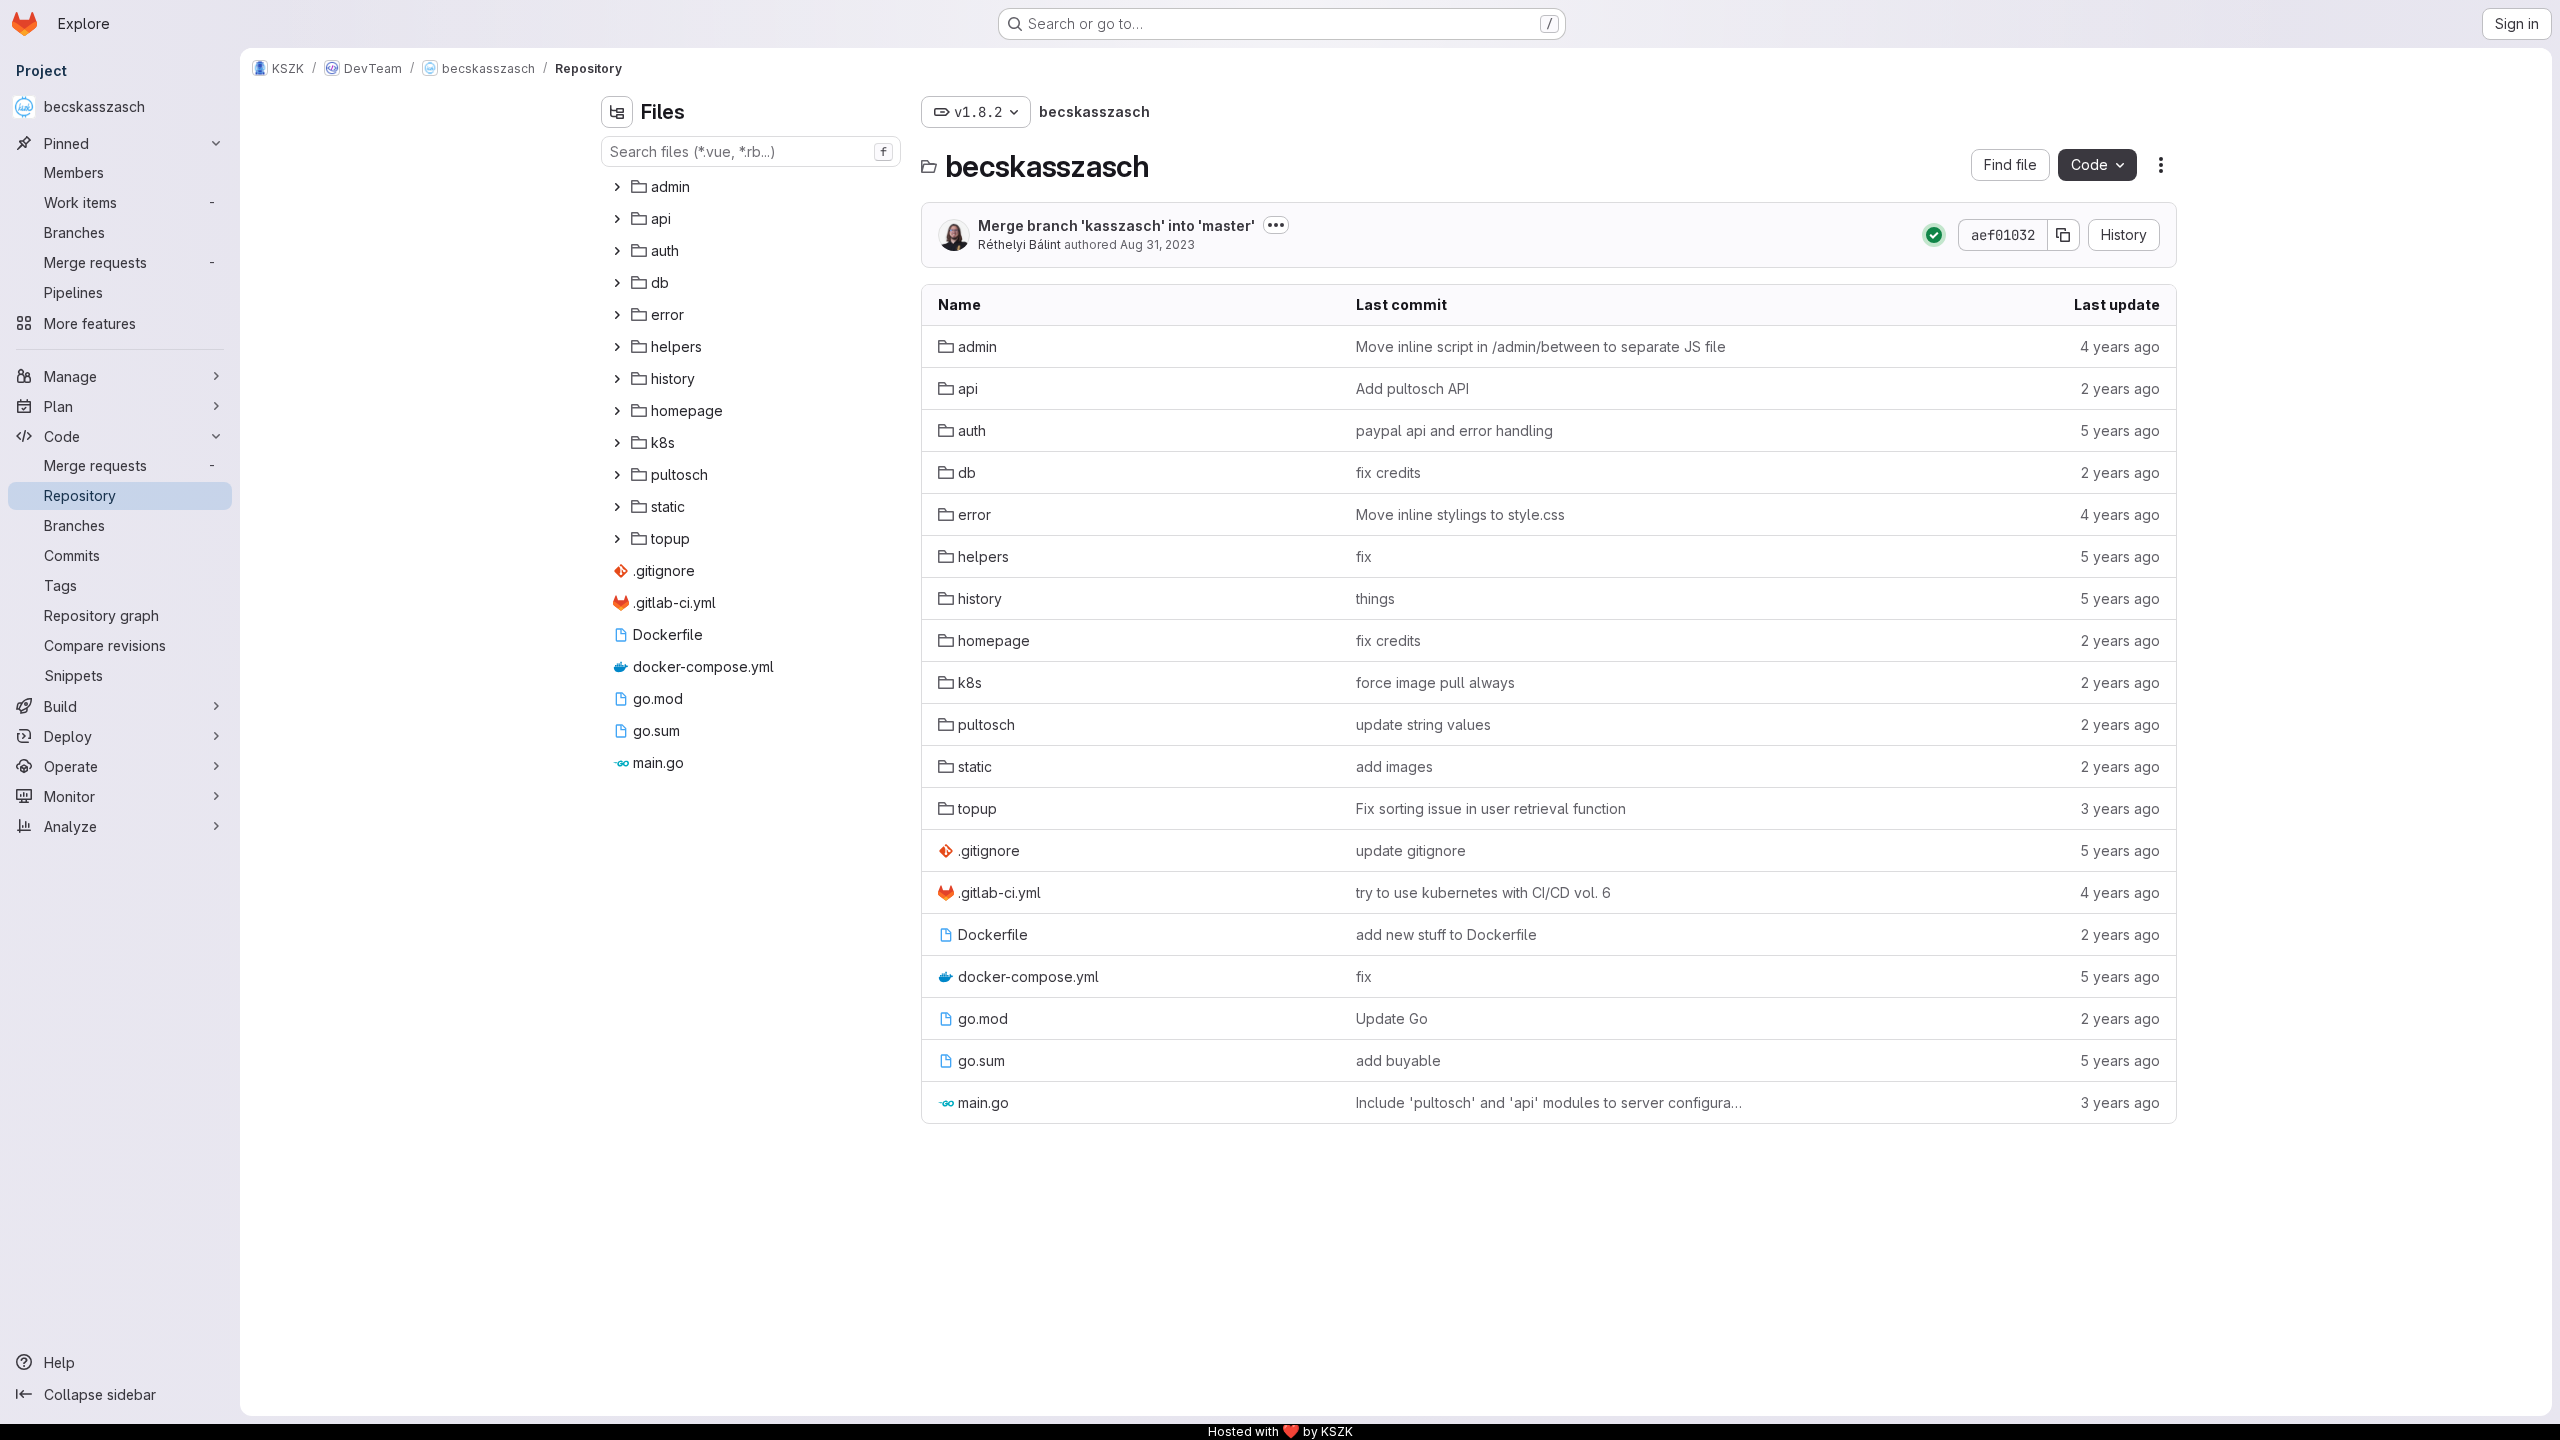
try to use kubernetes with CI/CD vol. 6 (1483, 892)
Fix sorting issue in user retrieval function (1491, 808)
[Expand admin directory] (617, 187)
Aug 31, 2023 (1157, 244)
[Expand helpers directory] (617, 347)
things (1375, 598)
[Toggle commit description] (1276, 225)
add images (1394, 766)
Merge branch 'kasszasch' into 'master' (1116, 225)
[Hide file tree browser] (617, 112)
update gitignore (1411, 850)
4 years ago (2120, 346)
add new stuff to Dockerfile (1446, 934)
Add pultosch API (1412, 388)
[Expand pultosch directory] (617, 475)
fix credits (1388, 472)
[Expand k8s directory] (617, 443)
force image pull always (1435, 682)
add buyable (1398, 1060)
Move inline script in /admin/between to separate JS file (1541, 346)
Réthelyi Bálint (1019, 244)
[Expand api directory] (617, 219)
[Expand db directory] (617, 283)
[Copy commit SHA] (2064, 235)
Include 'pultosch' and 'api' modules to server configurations (1549, 1102)
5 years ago (2120, 430)
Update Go (1392, 1018)
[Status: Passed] (1934, 235)
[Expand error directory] (617, 315)
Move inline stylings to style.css (1460, 514)
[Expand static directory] (617, 507)
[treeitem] (753, 187)
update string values (1423, 724)
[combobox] (751, 151)
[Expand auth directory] (617, 251)
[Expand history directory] (617, 379)
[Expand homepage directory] (617, 411)
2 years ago (2120, 388)
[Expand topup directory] (617, 539)
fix (1364, 556)
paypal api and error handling (1454, 430)
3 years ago (2120, 808)
